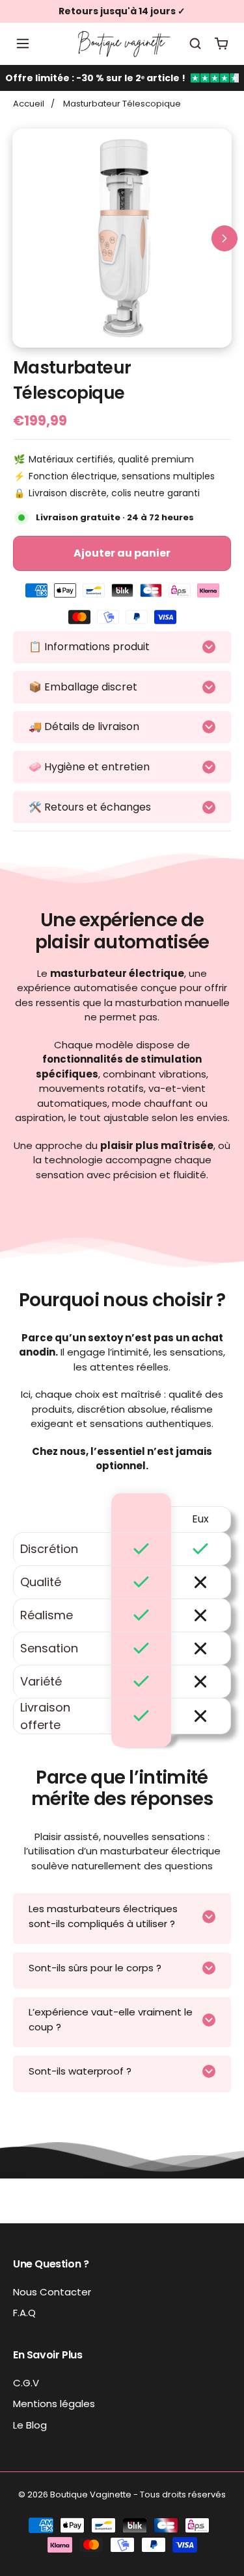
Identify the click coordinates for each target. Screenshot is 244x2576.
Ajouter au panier (122, 553)
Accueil (29, 104)
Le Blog (30, 2425)
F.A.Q (24, 2313)
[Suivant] (224, 238)
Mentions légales (54, 2404)
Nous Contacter (52, 2292)
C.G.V (26, 2383)
